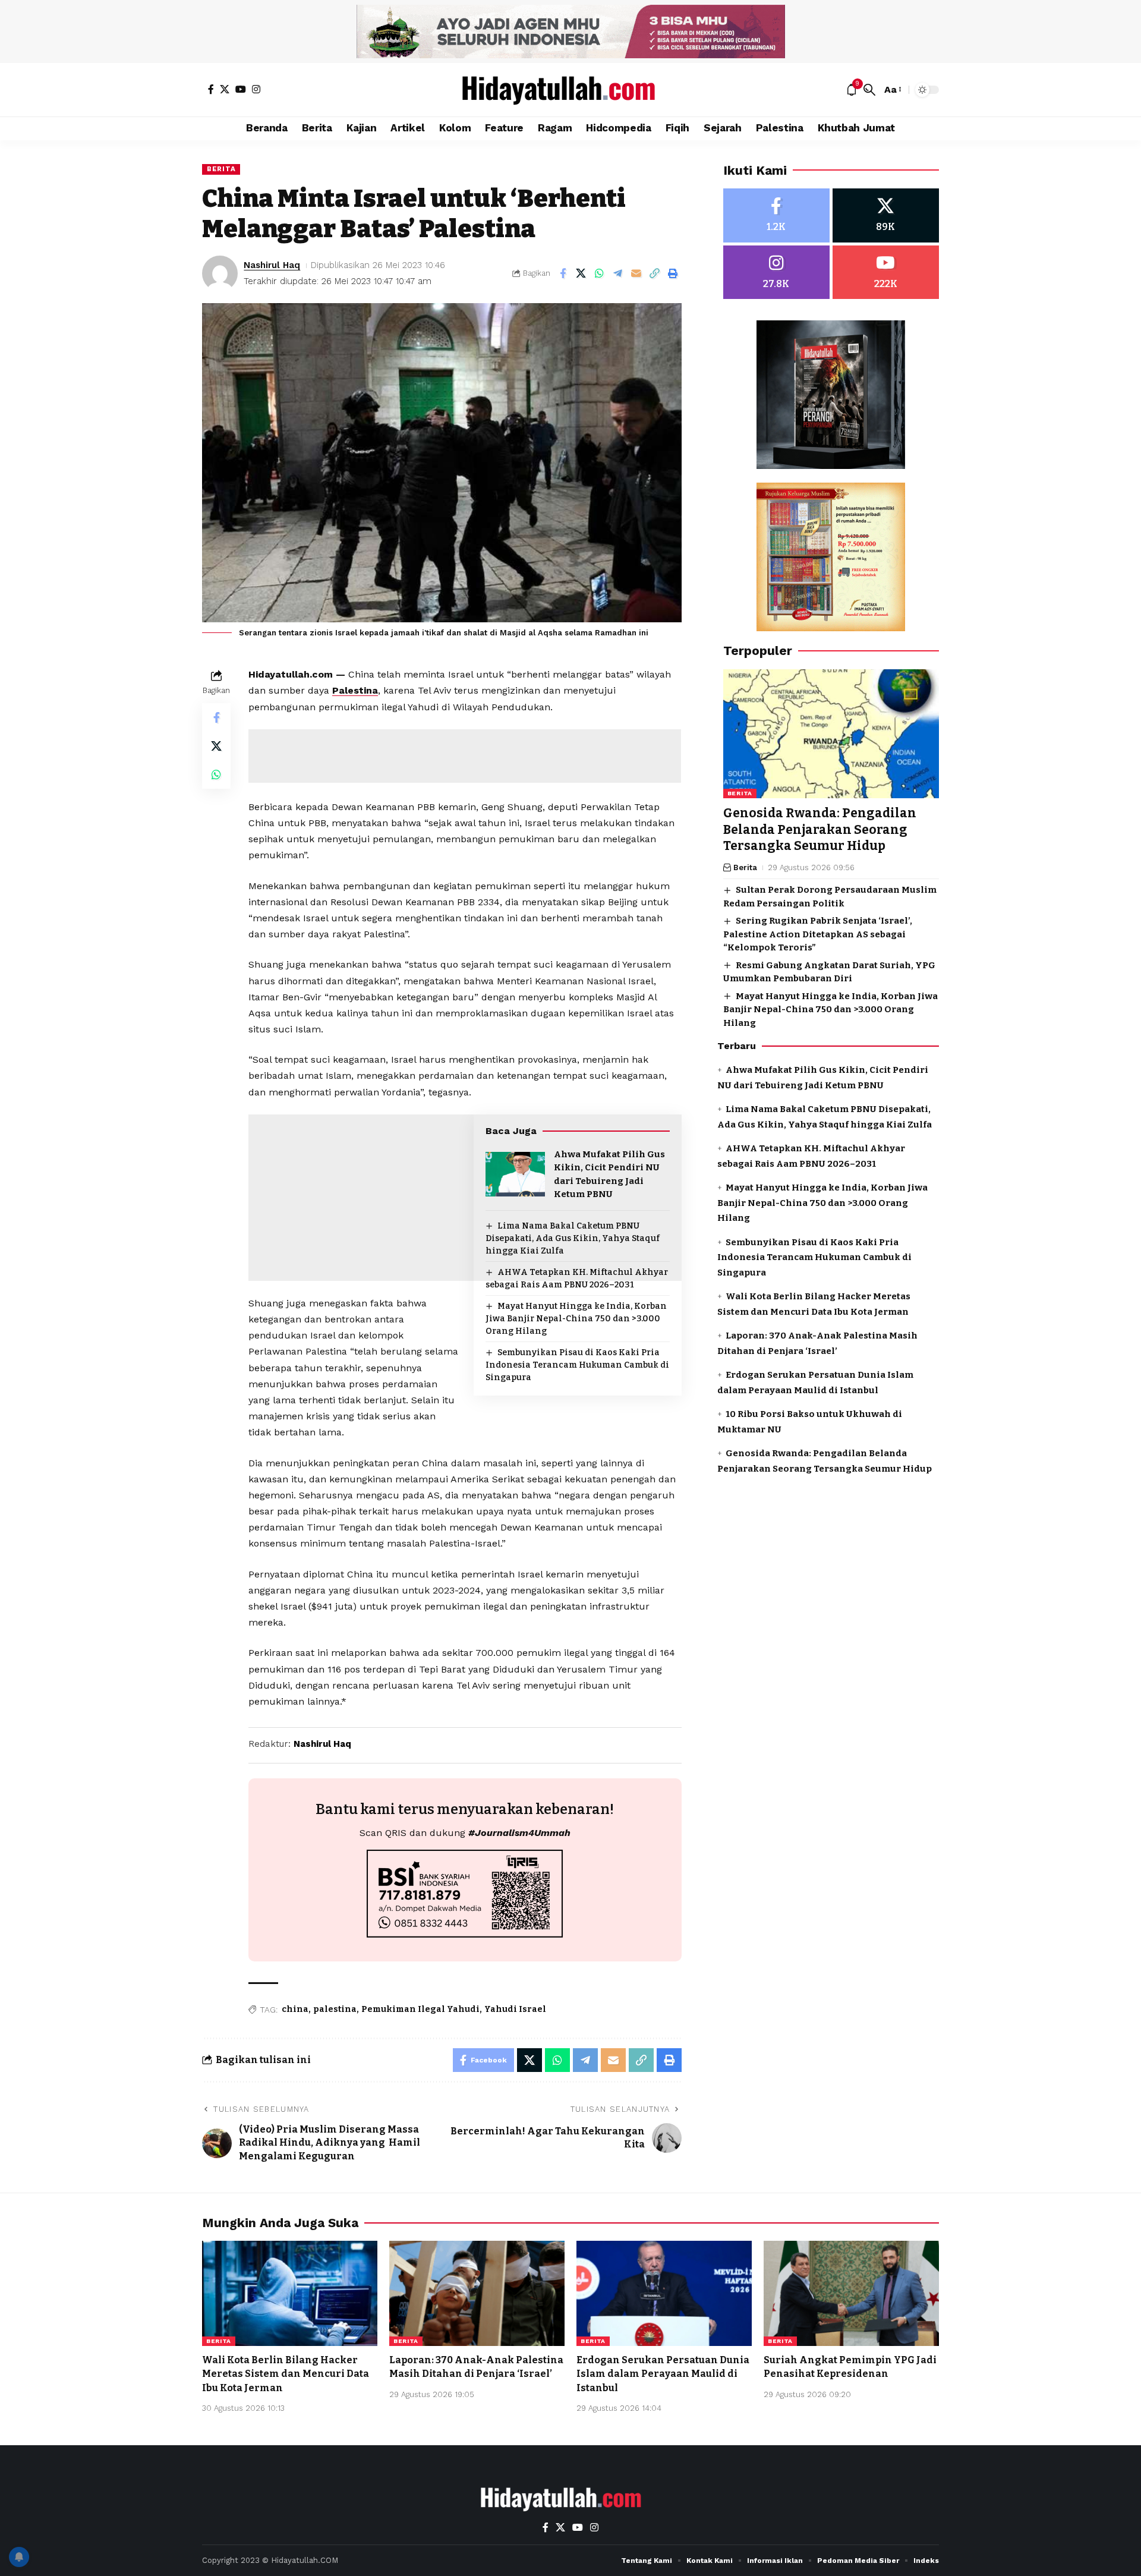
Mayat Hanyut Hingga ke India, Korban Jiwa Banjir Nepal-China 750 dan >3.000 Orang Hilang (576, 1319)
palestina (335, 2009)
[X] (225, 89)
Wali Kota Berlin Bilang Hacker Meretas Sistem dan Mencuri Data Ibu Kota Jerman (286, 2374)
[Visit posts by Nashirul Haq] (220, 273)
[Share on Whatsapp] (600, 273)
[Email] (636, 273)
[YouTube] (241, 89)
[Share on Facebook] (563, 273)
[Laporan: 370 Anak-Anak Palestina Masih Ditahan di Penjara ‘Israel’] (477, 2293)
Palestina (355, 690)
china (295, 2009)
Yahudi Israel (515, 2009)
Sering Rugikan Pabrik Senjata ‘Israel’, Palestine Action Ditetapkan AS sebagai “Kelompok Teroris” (818, 935)
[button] (869, 90)
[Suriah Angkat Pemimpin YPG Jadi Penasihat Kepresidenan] (851, 2293)
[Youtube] (886, 273)
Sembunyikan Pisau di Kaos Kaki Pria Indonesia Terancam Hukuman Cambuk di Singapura (577, 1365)
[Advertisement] (465, 756)
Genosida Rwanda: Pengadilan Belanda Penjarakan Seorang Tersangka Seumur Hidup (820, 830)
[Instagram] (256, 89)
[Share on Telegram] (618, 273)
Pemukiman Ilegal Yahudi (420, 2009)
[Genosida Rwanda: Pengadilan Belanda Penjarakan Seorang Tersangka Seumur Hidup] (831, 734)
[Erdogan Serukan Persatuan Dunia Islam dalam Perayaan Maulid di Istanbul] (664, 2293)
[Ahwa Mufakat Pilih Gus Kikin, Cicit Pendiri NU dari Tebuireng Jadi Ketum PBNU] (515, 1174)
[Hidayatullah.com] (570, 90)
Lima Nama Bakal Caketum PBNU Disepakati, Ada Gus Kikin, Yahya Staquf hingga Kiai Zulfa (573, 1238)
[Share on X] (581, 273)
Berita (221, 169)
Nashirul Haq (272, 265)
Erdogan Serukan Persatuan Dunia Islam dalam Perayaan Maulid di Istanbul (663, 2374)
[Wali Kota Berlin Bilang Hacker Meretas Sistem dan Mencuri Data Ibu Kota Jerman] (290, 2293)
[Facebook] (211, 89)
